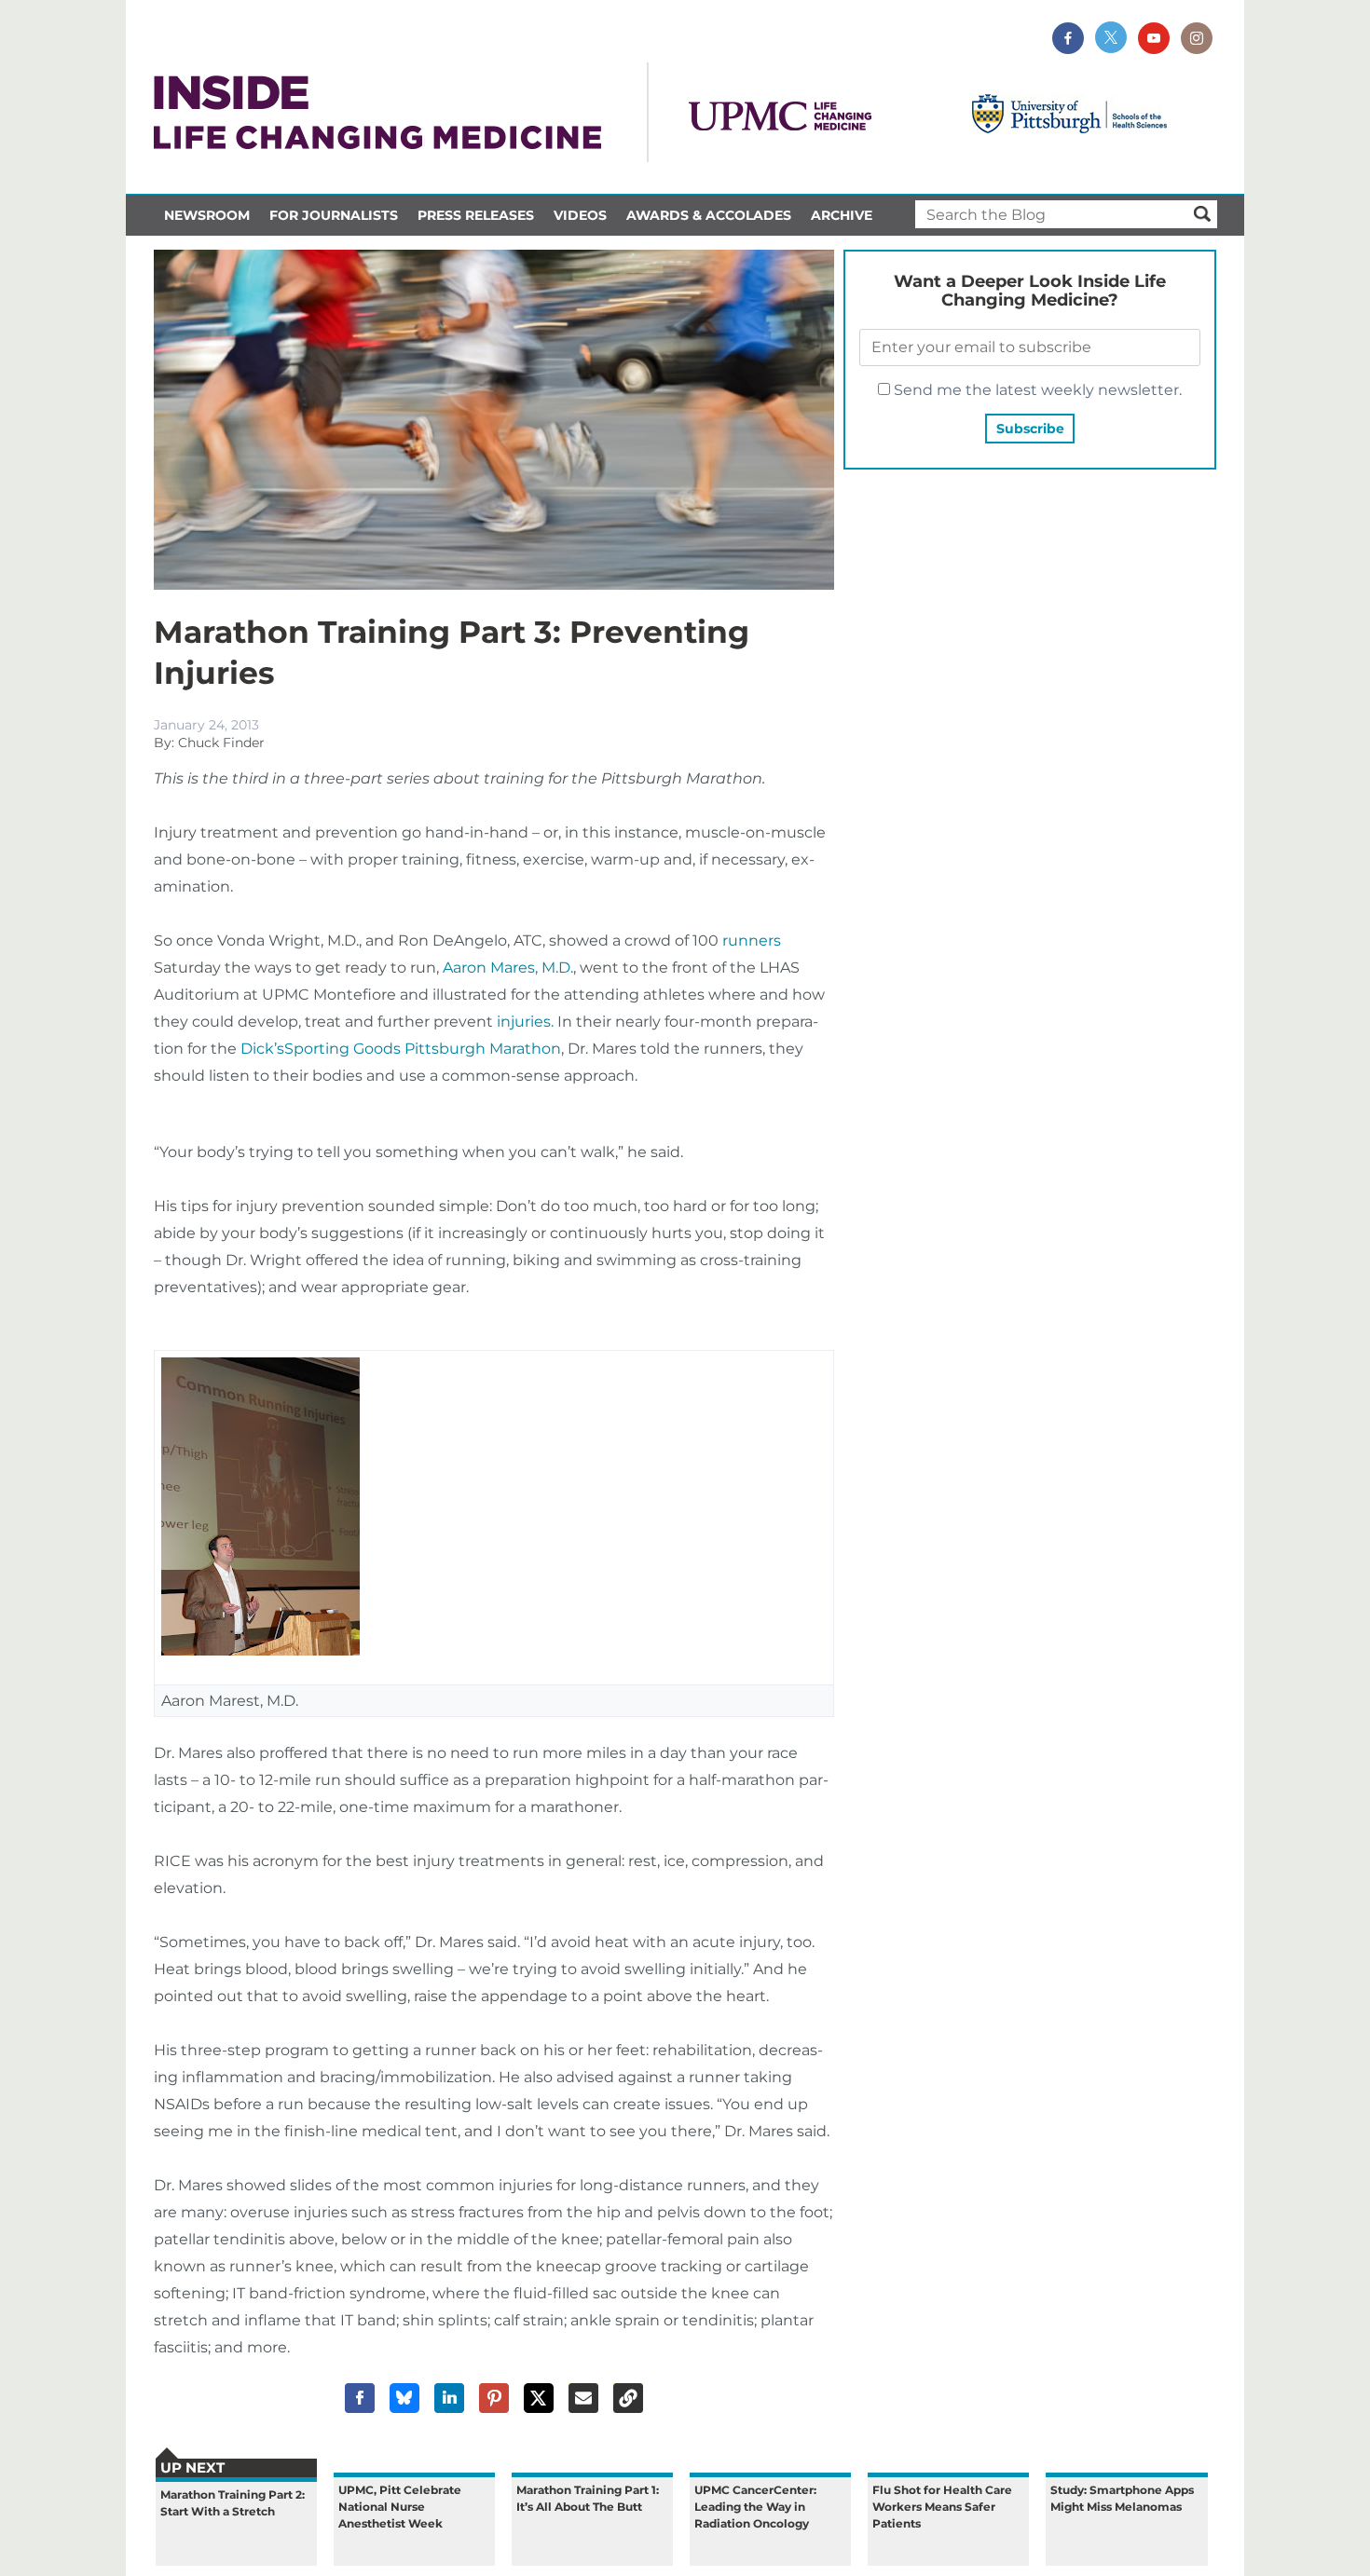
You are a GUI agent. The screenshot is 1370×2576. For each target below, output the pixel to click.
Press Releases (476, 215)
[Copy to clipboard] (628, 2398)
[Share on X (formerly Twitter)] (539, 2398)
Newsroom (207, 215)
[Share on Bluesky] (404, 2398)
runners (750, 940)
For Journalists (334, 215)
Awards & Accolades (709, 215)
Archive (842, 215)
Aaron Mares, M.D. (508, 968)
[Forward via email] (583, 2398)
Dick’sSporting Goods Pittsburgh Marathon (401, 1049)
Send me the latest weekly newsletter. (1036, 390)
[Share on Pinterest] (494, 2398)
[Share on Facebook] (360, 2398)
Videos (580, 215)
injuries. (525, 1022)
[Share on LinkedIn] (449, 2398)
